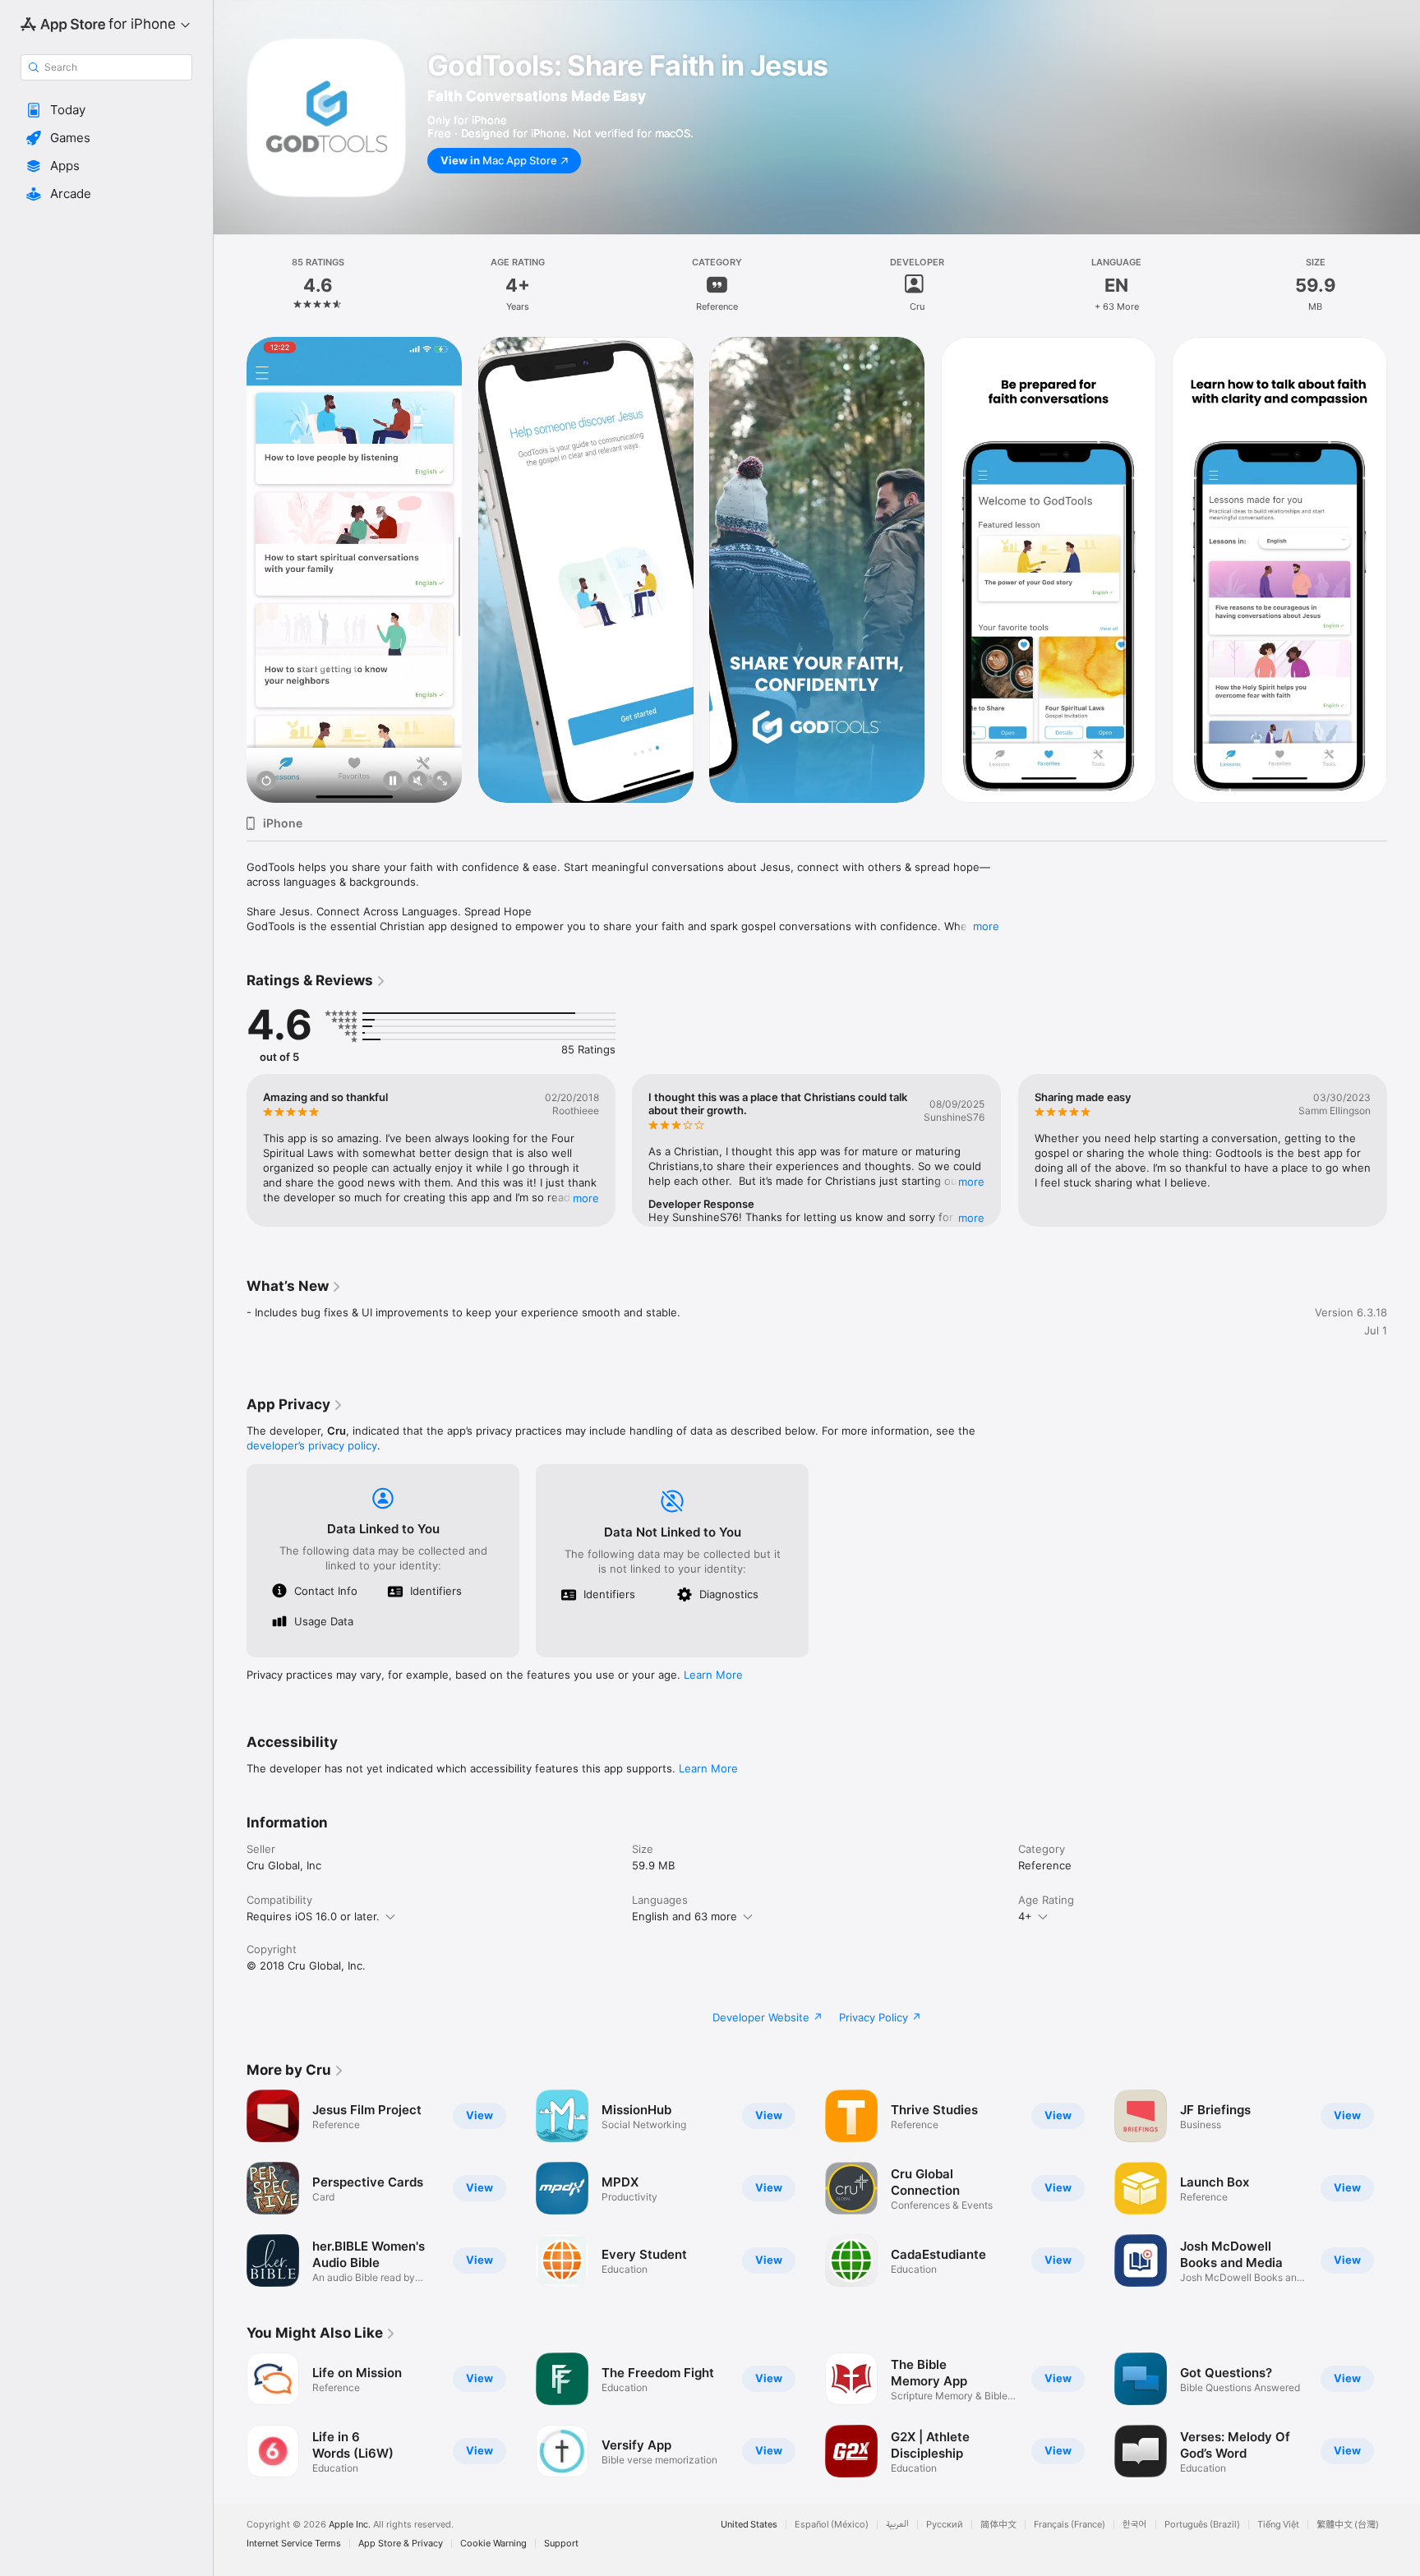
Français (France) (1070, 2525)
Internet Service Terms (294, 2544)
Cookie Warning (493, 2544)
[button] (106, 110)
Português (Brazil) (1202, 2525)
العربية (897, 2525)
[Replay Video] (266, 782)
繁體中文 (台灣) (1348, 2525)
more (986, 926)
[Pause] (393, 782)
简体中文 (998, 2525)
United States (749, 2525)
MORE (586, 1198)
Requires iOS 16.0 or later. (313, 1916)
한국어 (1135, 2525)
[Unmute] (417, 782)
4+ (1025, 1916)
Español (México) (832, 2525)
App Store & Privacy (401, 2544)
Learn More (713, 1675)
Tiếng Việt (1278, 2525)
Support (561, 2544)
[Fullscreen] (442, 782)
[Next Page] (1404, 570)
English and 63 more (685, 1916)
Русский (945, 2525)
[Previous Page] (230, 570)
